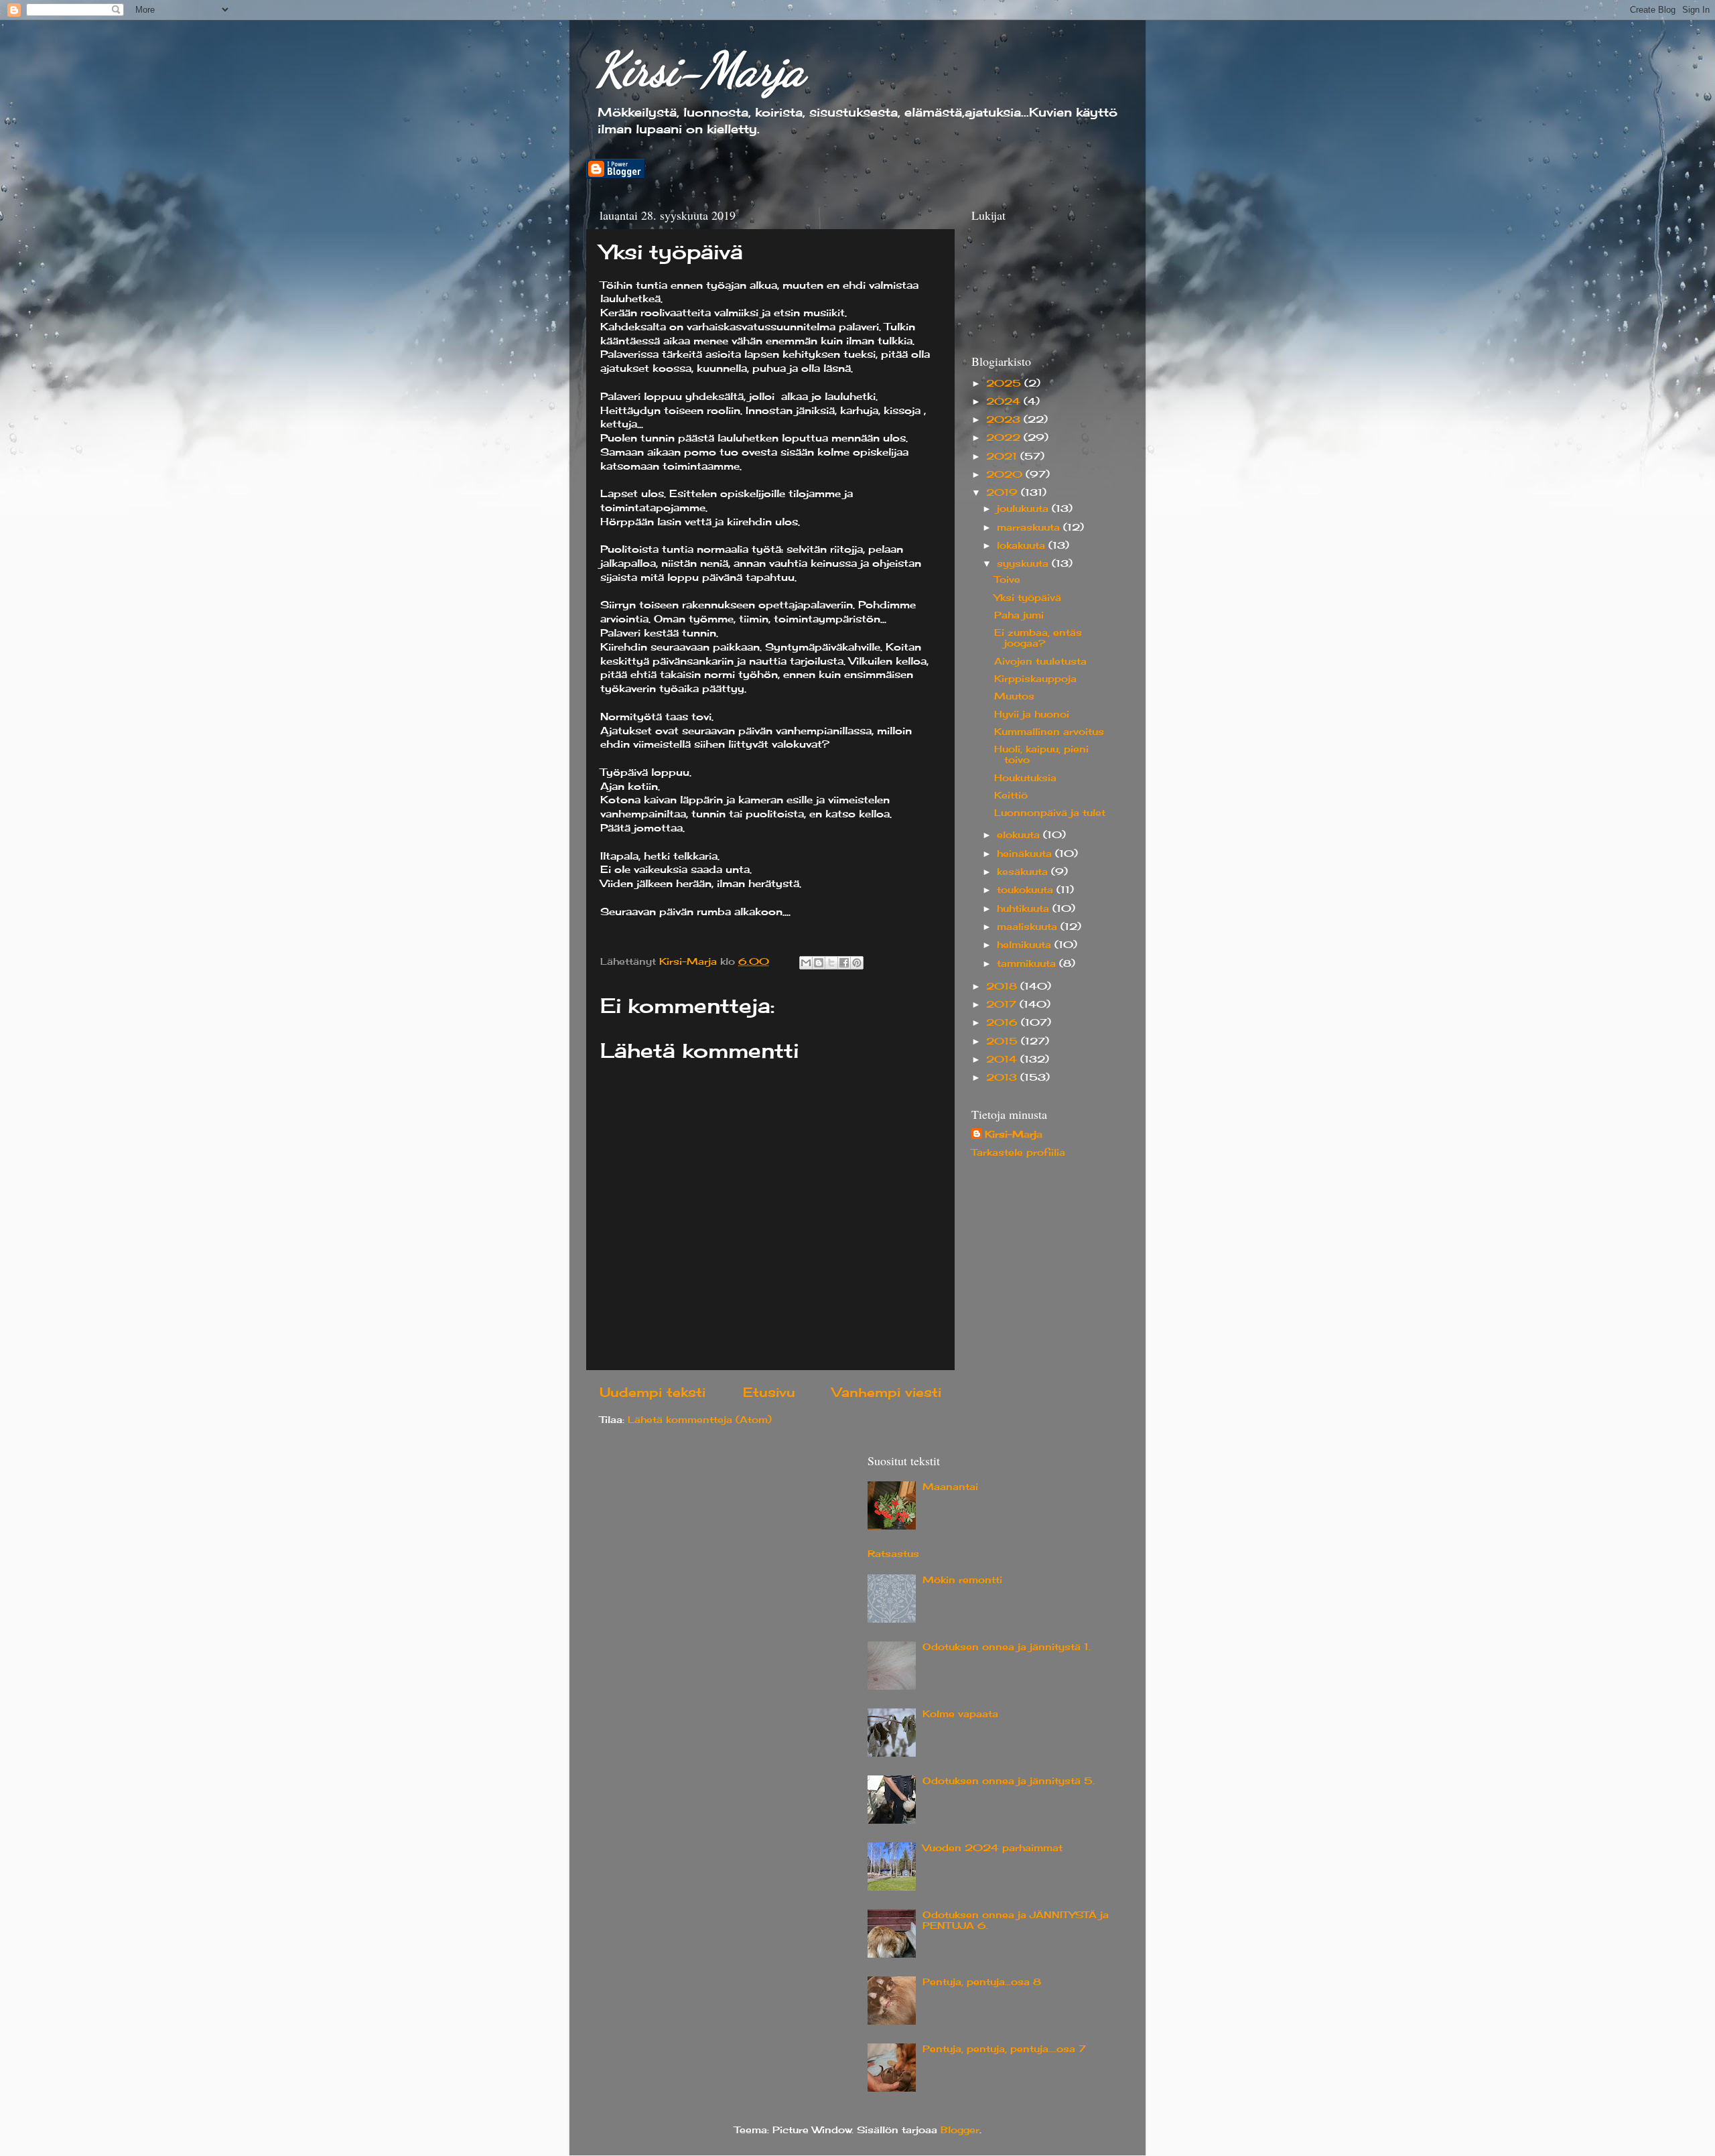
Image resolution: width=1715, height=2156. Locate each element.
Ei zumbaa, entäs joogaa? (1038, 638)
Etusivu (769, 1392)
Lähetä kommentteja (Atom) (700, 1420)
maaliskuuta (1029, 927)
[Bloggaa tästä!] (819, 963)
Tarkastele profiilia (1018, 1152)
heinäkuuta (1026, 854)
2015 (1004, 1041)
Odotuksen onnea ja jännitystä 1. (1007, 1647)
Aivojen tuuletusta (1040, 661)
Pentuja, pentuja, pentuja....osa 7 (1004, 2049)
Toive (1007, 580)
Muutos (1014, 696)
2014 (1003, 1059)
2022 (1005, 437)
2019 (1004, 492)
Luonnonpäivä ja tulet (1050, 813)
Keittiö (1011, 795)
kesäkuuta (1024, 872)
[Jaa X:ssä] (831, 963)
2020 (1006, 474)
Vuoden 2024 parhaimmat (992, 1848)
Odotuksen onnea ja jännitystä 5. (1009, 1781)
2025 (1005, 383)
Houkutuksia (1025, 778)
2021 (1003, 456)
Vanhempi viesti (887, 1392)
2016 (1004, 1022)
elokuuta (1020, 835)
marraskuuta (1030, 527)
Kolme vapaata (960, 1714)
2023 (1005, 419)
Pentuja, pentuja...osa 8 (982, 1982)
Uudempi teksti (653, 1392)
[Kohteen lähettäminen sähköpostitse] (806, 963)
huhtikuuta (1025, 908)
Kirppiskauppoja (1035, 679)
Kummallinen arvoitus (1049, 732)
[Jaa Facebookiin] (844, 963)
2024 (1005, 401)
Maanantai (950, 1487)
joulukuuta (1024, 509)
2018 (1003, 986)
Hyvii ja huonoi (1032, 714)
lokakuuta (1023, 545)
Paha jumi (1019, 615)
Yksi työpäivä (1028, 598)
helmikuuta (1026, 945)
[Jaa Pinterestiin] (857, 963)
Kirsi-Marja (700, 70)
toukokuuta (1027, 890)
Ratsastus (893, 1554)
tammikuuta (1028, 963)
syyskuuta (1024, 563)
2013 (1003, 1077)
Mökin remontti (962, 1580)
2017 (1003, 1004)
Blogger (960, 2130)
